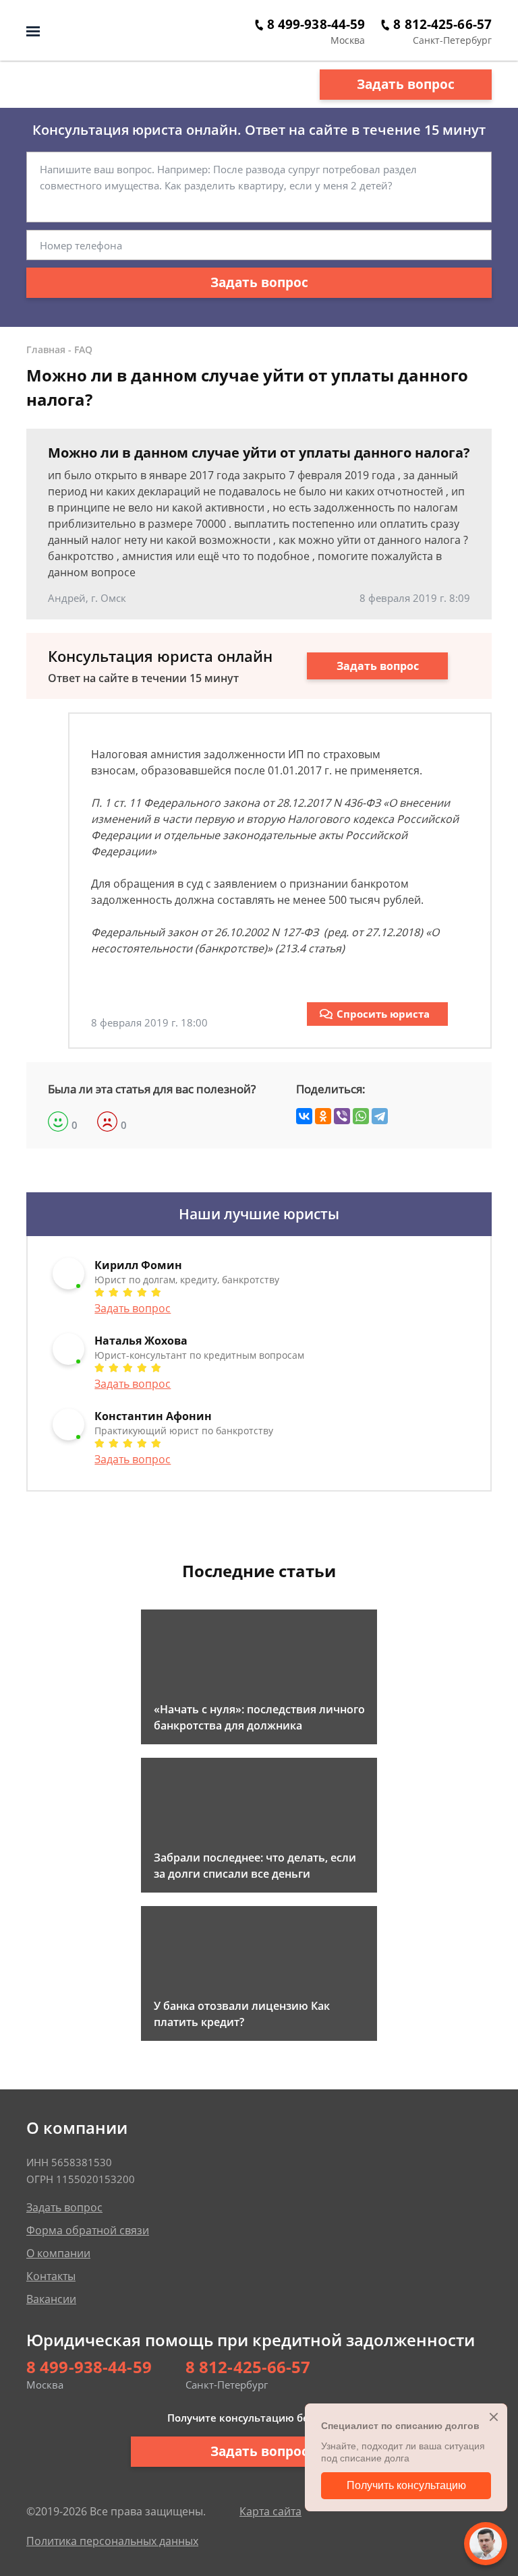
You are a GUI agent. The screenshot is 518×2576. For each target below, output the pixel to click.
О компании (58, 2253)
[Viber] (342, 1116)
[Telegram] (380, 1116)
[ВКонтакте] (304, 1116)
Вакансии (51, 2299)
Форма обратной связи (88, 2230)
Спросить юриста (383, 1014)
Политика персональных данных (112, 2541)
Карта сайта (270, 2511)
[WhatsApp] (361, 1116)
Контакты (51, 2276)
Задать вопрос (406, 84)
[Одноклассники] (323, 1116)
